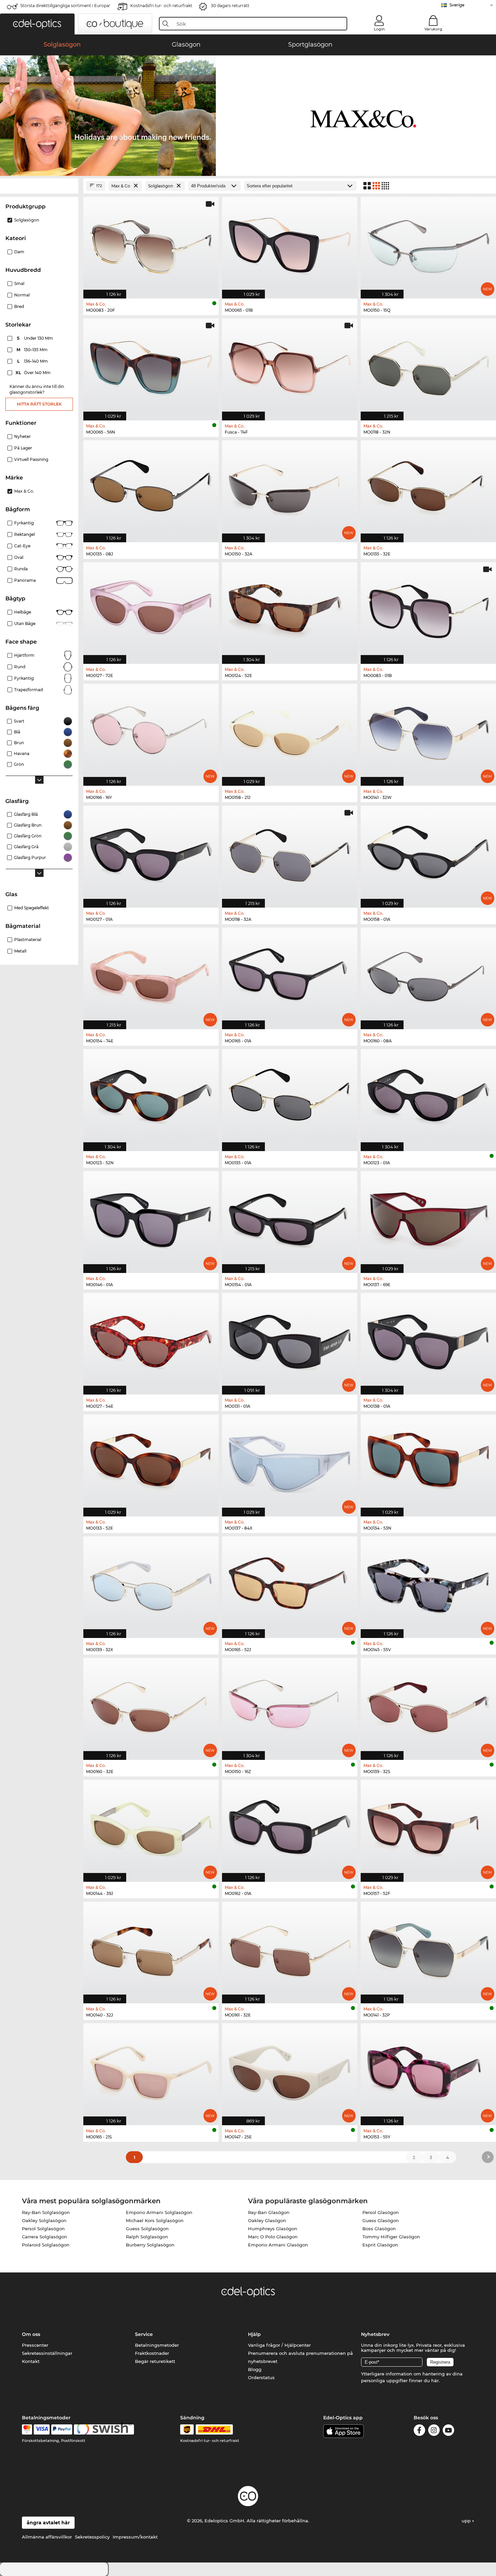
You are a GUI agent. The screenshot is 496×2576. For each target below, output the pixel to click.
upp (467, 2521)
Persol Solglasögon (43, 2229)
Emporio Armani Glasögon (278, 2245)
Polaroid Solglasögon (46, 2245)
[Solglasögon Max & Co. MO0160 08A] (428, 975)
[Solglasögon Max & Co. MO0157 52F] (428, 1827)
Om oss (31, 2334)
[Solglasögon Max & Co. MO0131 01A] (290, 1340)
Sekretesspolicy (92, 2537)
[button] (37, 24)
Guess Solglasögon (147, 2229)
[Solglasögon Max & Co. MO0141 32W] (428, 731)
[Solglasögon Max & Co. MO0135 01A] (290, 1097)
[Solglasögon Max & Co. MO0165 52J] (290, 1584)
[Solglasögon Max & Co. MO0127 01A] (151, 853)
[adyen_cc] (27, 2429)
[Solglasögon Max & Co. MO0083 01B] (428, 610)
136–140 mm (33, 361)
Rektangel (24, 534)
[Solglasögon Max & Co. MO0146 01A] (151, 1218)
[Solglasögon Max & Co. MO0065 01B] (290, 244)
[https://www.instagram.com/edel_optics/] (434, 2431)
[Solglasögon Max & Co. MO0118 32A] (290, 853)
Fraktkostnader (152, 2353)
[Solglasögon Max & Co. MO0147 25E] (290, 2071)
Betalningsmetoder (157, 2345)
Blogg (255, 2369)
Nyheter (22, 436)
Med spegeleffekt (32, 908)
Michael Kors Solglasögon (155, 2220)
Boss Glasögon (379, 2229)
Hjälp (254, 2334)
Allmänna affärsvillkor (47, 2537)
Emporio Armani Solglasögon (159, 2212)
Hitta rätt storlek (39, 404)
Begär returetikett (155, 2361)
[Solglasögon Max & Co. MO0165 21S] (151, 2071)
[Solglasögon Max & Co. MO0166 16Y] (151, 731)
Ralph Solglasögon (147, 2237)
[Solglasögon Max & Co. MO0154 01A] (290, 1218)
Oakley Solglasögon (44, 2220)
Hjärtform (24, 655)
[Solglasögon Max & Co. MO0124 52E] (290, 610)
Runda (21, 569)
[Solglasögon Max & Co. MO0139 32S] (428, 1705)
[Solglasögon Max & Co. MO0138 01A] (428, 1340)
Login (379, 29)
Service (144, 2334)
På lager (23, 448)
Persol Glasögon (381, 2212)
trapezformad (29, 690)
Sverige (457, 5)
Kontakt (31, 2361)
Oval (19, 557)
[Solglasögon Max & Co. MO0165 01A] (290, 975)
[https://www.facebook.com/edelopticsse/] (419, 2431)
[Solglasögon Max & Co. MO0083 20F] (151, 244)
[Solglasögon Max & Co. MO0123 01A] (428, 1097)
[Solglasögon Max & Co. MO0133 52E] (151, 1462)
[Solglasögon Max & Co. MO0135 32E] (428, 488)
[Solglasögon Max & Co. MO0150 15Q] (428, 244)
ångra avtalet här (48, 2523)
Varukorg (433, 29)
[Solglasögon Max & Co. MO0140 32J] (151, 1949)
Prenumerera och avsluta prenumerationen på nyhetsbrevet (300, 2357)
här (435, 2380)
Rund (20, 667)
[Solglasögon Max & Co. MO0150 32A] (290, 488)
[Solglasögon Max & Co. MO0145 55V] (428, 1584)
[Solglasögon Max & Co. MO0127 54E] (151, 1340)
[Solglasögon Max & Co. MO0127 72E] (151, 610)
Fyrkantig (24, 523)
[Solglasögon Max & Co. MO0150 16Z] (290, 1705)
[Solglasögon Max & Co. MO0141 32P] (428, 1949)
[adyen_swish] (104, 2429)
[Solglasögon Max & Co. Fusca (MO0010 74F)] (290, 366)
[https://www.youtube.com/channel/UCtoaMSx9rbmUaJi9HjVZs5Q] (448, 2431)
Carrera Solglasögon (45, 2237)
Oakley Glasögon (267, 2220)
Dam (19, 252)
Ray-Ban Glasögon (269, 2212)
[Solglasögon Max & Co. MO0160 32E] (151, 1705)
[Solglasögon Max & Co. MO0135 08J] (151, 488)
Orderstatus (261, 2377)
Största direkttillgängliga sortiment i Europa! (65, 6)
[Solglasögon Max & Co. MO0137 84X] (290, 1462)
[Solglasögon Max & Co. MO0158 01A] (428, 853)
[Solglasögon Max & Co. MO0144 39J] (151, 1827)
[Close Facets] (39, 186)
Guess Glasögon (381, 2220)
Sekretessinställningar (47, 2353)
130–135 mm (33, 350)
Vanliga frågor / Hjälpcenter (279, 2345)
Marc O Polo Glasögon (273, 2237)
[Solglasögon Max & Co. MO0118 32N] (428, 366)
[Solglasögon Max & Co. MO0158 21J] (290, 731)
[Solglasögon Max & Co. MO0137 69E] (428, 1218)
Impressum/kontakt (135, 2537)
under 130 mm (35, 338)
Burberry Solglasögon (150, 2245)
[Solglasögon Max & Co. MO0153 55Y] (428, 2071)
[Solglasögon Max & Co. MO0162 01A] (290, 1827)
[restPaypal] (62, 2429)
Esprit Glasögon (380, 2245)
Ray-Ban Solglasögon (46, 2212)
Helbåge (23, 612)
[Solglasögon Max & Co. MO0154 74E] (151, 975)
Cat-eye (22, 546)
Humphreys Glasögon (273, 2229)
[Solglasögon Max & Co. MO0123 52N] (151, 1097)
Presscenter (35, 2345)
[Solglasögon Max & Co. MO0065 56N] (151, 366)
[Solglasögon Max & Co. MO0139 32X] (151, 1584)
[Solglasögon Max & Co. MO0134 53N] (428, 1462)
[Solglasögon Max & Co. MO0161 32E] (290, 1949)
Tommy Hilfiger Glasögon (391, 2237)
